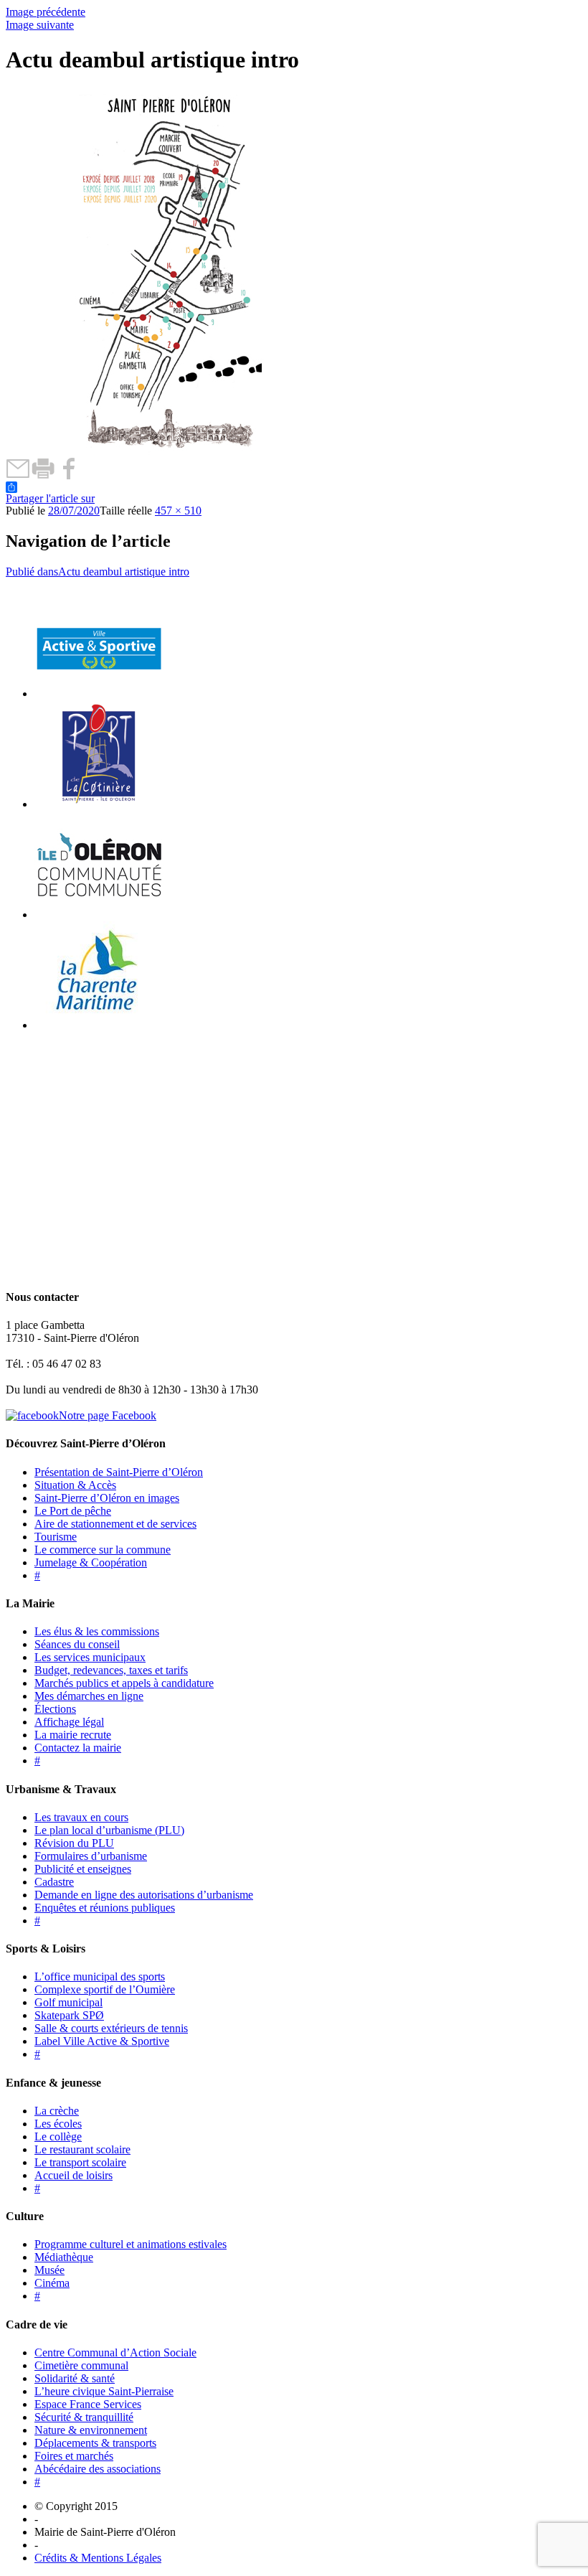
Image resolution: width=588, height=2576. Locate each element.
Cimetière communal (81, 2365)
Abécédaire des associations (98, 2469)
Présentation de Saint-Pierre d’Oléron (119, 1472)
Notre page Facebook (108, 1415)
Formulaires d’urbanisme (91, 1856)
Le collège (58, 2137)
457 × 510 (178, 511)
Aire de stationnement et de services (115, 1524)
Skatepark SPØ (69, 2015)
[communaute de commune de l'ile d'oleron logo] (99, 915)
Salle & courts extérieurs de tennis (111, 2028)
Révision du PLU (74, 1843)
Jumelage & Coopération (91, 1562)
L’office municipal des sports (100, 1976)
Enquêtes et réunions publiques (105, 1908)
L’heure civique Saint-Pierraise (104, 2391)
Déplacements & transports (95, 2443)
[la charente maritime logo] (99, 1025)
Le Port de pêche (73, 1511)
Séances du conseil (77, 1644)
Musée (49, 2270)
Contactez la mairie (78, 1748)
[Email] (18, 475)
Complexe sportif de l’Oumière (105, 1989)
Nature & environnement (91, 2430)
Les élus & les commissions (97, 1631)
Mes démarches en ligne (89, 1696)
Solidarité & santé (75, 2378)
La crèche (57, 2111)
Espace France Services (88, 2404)
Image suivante (40, 25)
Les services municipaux (90, 1657)
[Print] (43, 475)
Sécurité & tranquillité (84, 2417)
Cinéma (52, 2283)
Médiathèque (64, 2257)
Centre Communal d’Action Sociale (115, 2352)
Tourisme (56, 1537)
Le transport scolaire (80, 2162)
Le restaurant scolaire (82, 2149)
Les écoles (58, 2124)
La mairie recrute (73, 1735)
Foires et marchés (74, 2456)
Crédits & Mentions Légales (98, 2558)
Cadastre (54, 1882)
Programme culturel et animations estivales (131, 2244)
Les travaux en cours (81, 1817)
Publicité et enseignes (83, 1869)
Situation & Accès (75, 1485)
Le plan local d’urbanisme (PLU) (109, 1830)
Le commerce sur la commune (103, 1550)
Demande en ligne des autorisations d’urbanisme (144, 1895)
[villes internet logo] (99, 694)
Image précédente (46, 12)
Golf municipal (68, 2002)
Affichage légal (69, 1722)
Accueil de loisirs (73, 2175)
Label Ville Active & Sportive (102, 2041)
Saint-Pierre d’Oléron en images (107, 1498)
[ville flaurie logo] (99, 804)
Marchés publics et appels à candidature (124, 1683)
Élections (55, 1709)
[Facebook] (68, 475)
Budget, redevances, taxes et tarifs (111, 1670)
